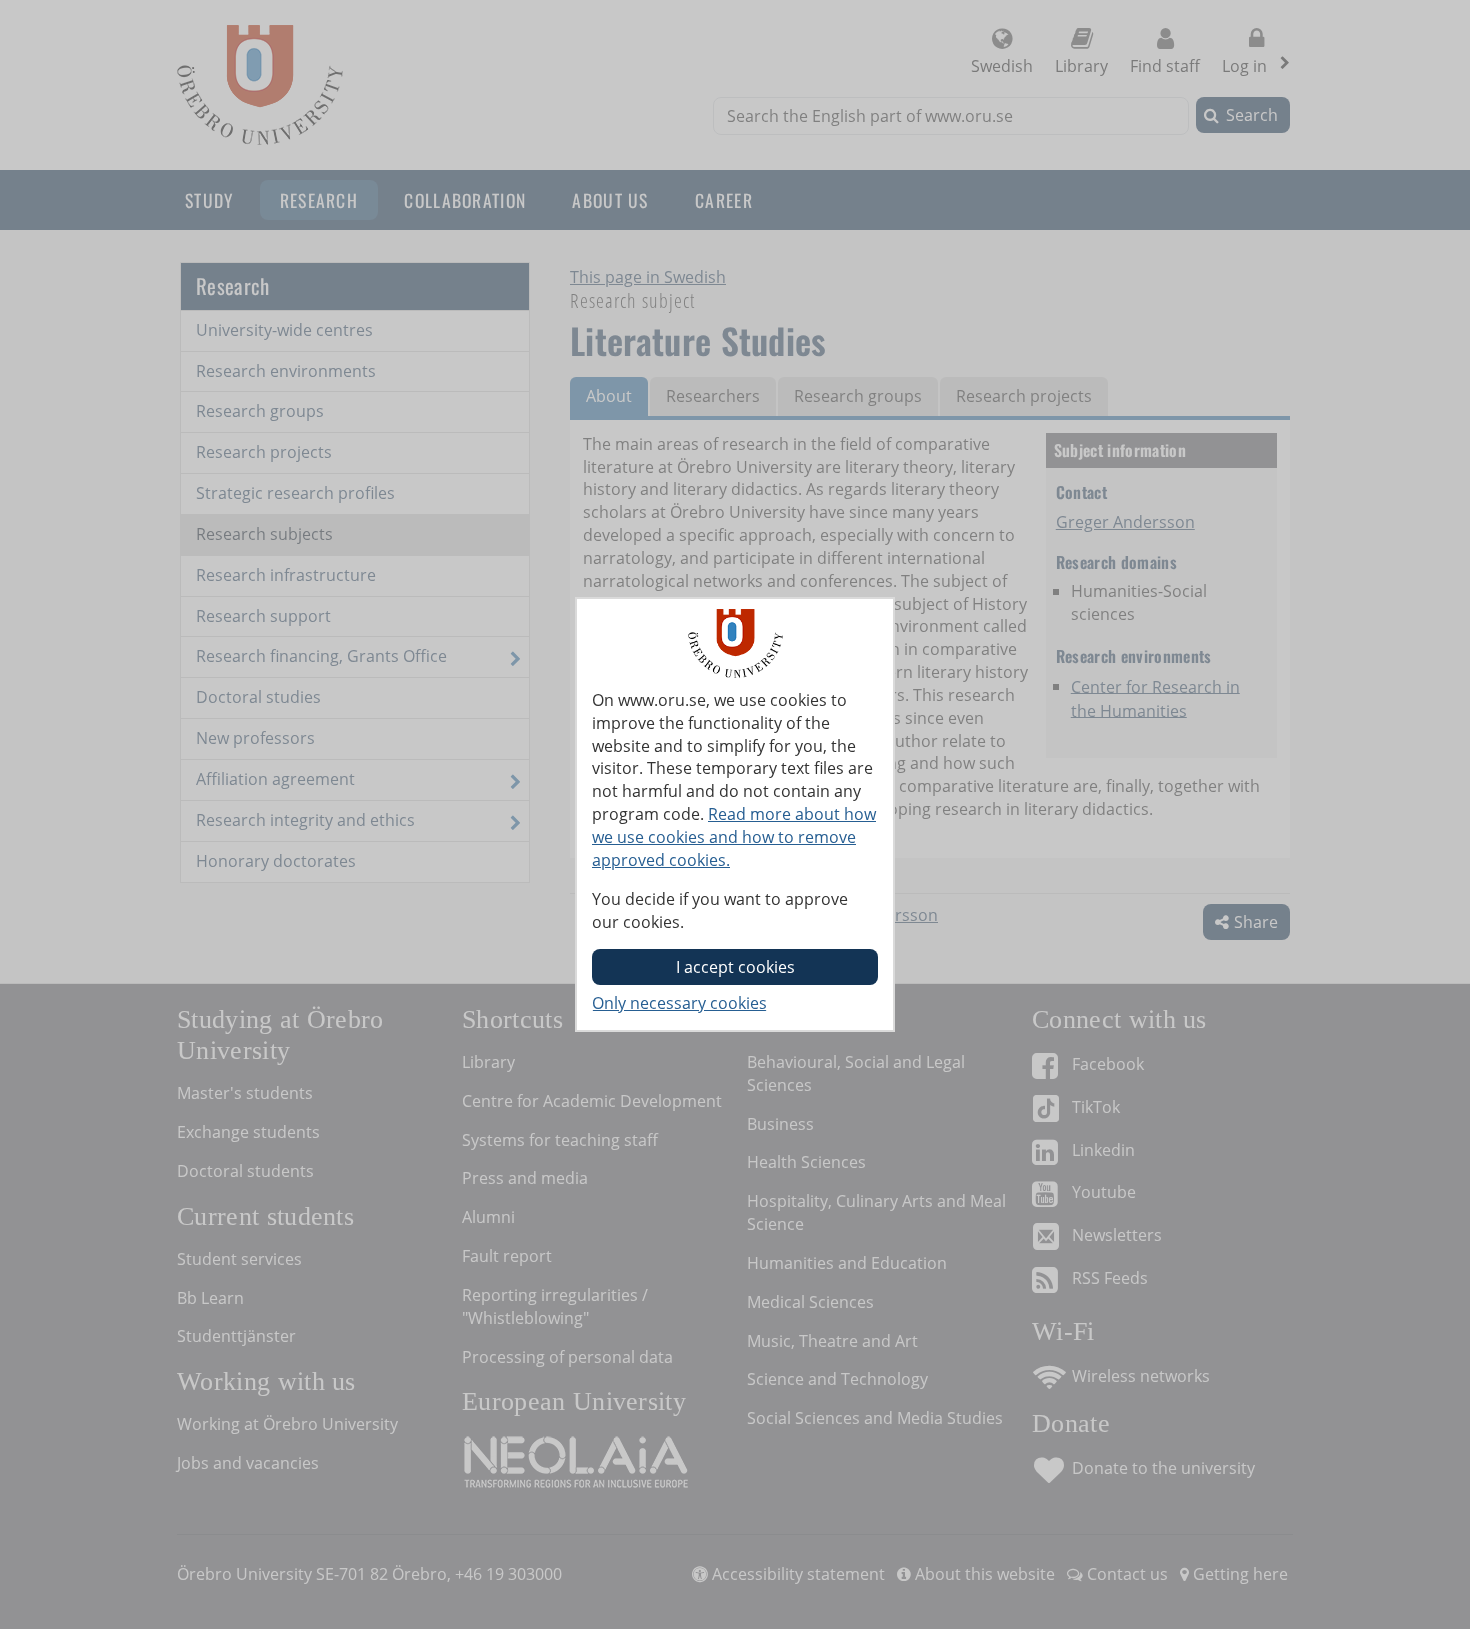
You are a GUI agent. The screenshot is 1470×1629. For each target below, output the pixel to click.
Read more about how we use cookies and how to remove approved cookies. (734, 837)
